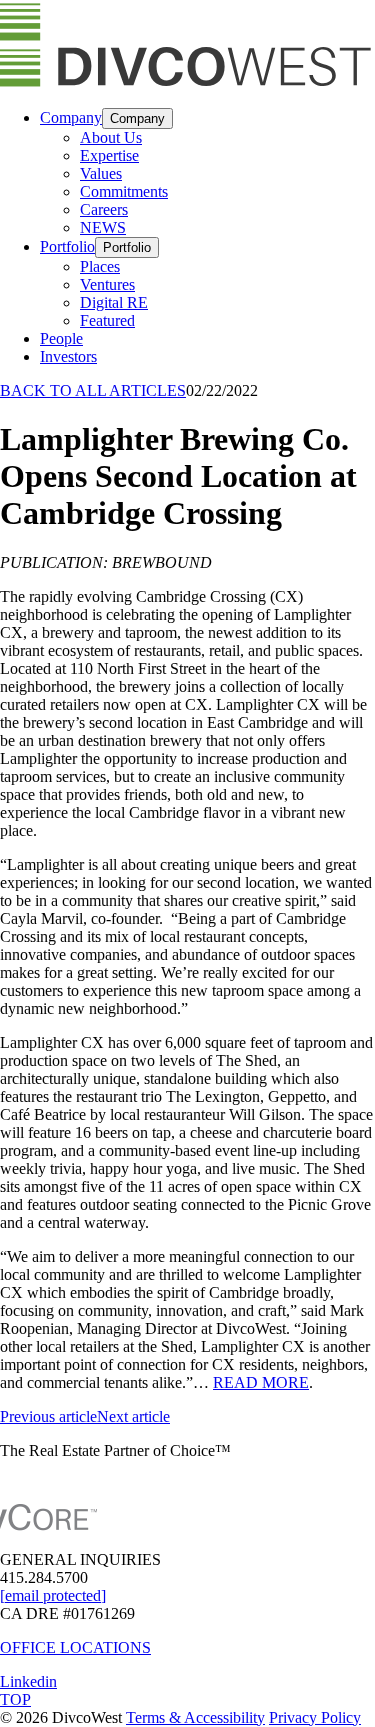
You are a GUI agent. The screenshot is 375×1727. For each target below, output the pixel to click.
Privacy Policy (315, 1717)
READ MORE (261, 1382)
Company (71, 117)
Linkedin (28, 1681)
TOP (15, 1699)
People (61, 338)
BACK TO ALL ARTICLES (93, 390)
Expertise (109, 155)
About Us (111, 137)
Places (100, 266)
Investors (68, 356)
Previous (48, 1416)
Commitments (124, 191)
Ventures (107, 284)
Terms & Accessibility (195, 1717)
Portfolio (67, 246)
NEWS (103, 227)
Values (101, 173)
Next (133, 1416)
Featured (107, 320)
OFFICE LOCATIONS (75, 1647)
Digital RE (114, 302)
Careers (104, 209)
